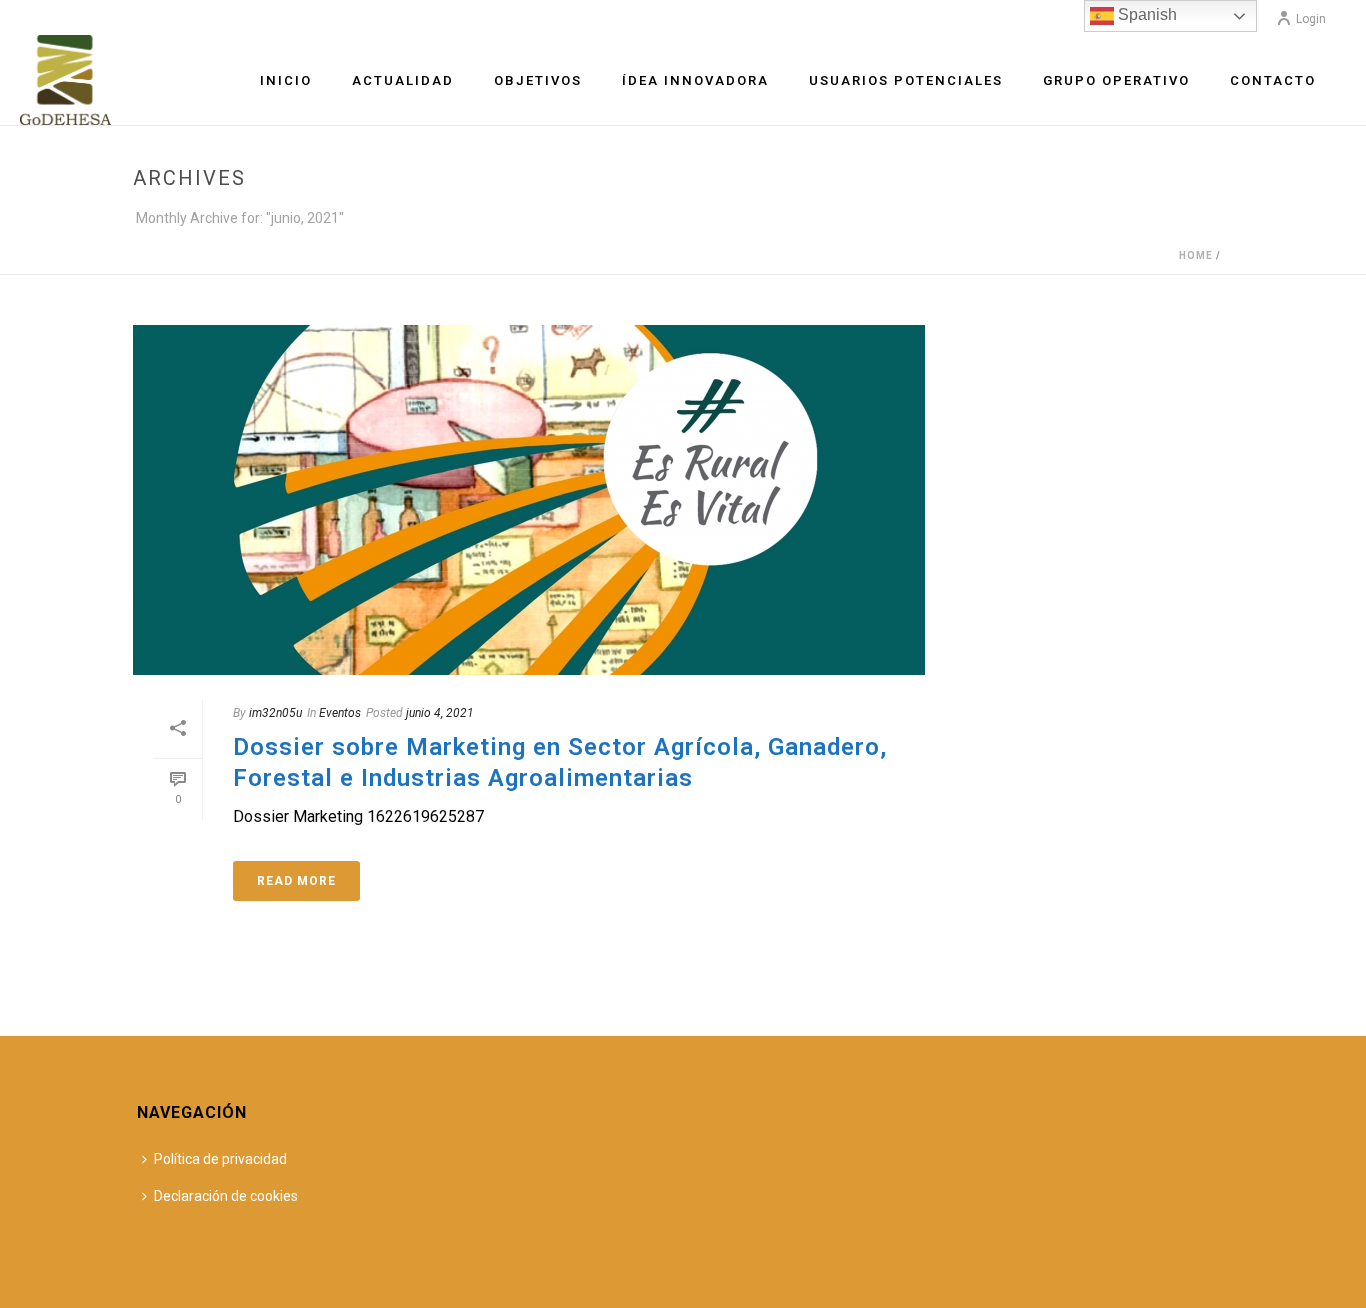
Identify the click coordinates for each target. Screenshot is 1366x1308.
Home (1196, 255)
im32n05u (275, 713)
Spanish (1145, 14)
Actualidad (403, 80)
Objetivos (538, 80)
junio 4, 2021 (440, 713)
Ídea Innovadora (695, 80)
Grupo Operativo (1116, 80)
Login (1311, 19)
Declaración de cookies (226, 1196)
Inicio (286, 80)
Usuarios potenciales (906, 80)
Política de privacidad (220, 1159)
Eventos (340, 713)
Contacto (1273, 80)
